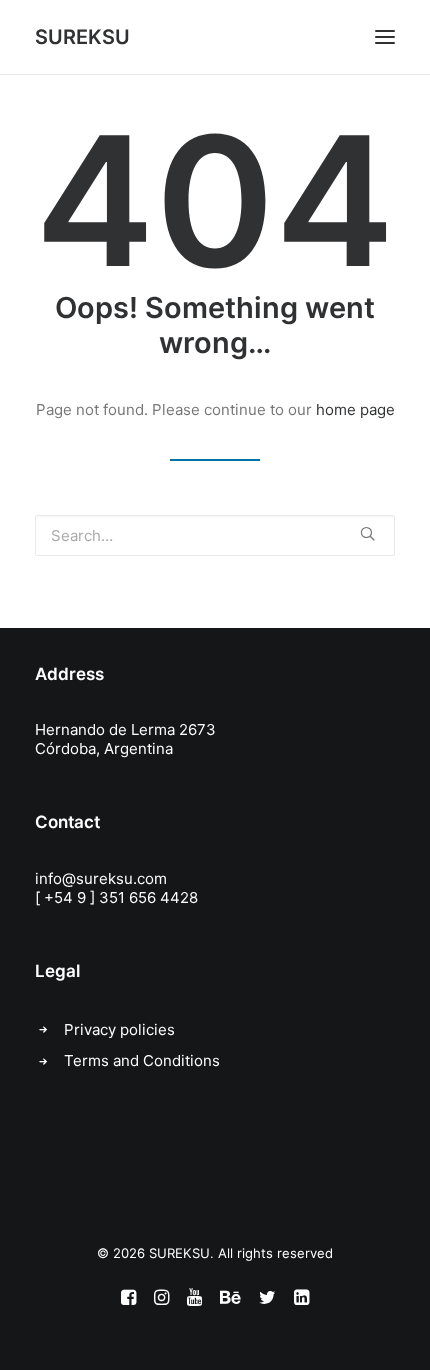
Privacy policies (119, 1029)
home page (355, 409)
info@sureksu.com (101, 878)
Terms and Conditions (142, 1060)
